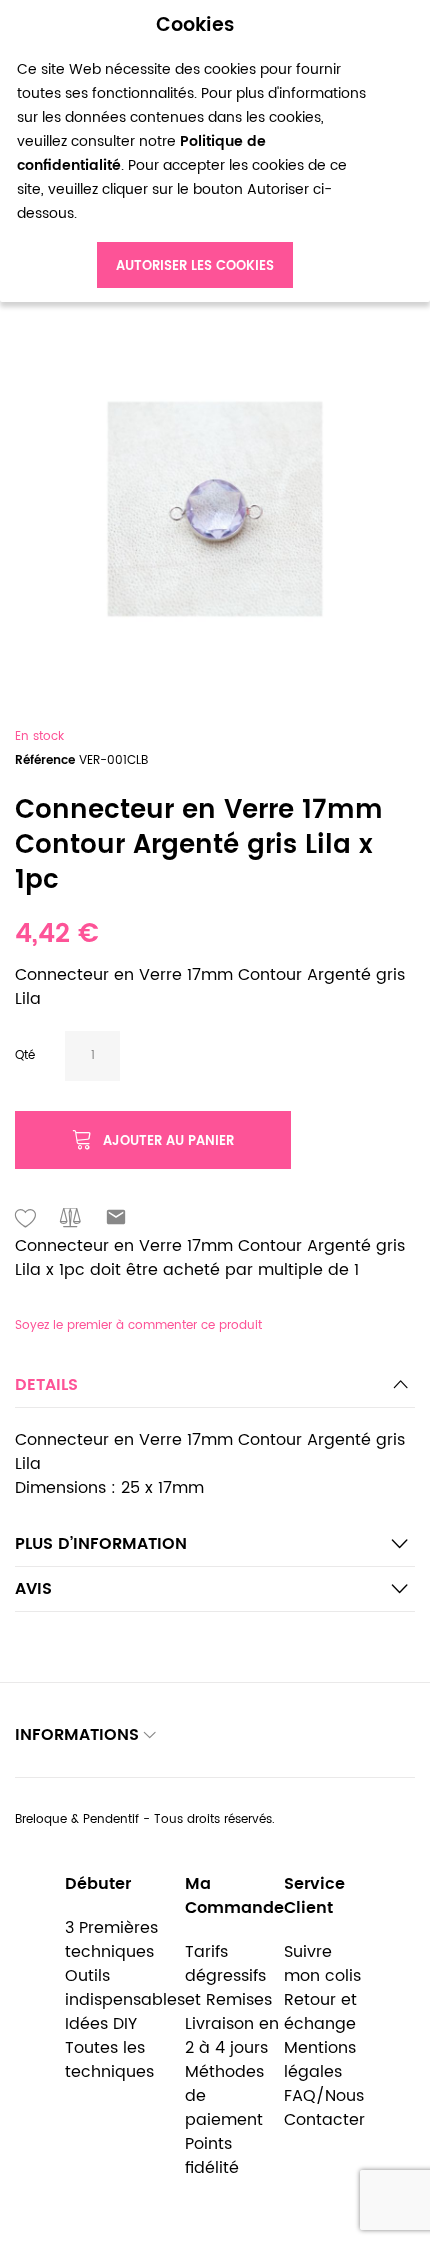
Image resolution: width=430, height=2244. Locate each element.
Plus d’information (101, 1544)
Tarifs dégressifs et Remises (228, 1976)
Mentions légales (320, 2060)
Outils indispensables (125, 1988)
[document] (195, 151)
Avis (33, 1589)
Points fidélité (212, 2156)
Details (46, 1385)
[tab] (215, 1390)
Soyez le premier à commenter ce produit (138, 1325)
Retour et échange (320, 2012)
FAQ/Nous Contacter (324, 2108)
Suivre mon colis (322, 1964)
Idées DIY (101, 2024)
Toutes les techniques (109, 2060)
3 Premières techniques (111, 1940)
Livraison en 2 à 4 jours (232, 2036)
